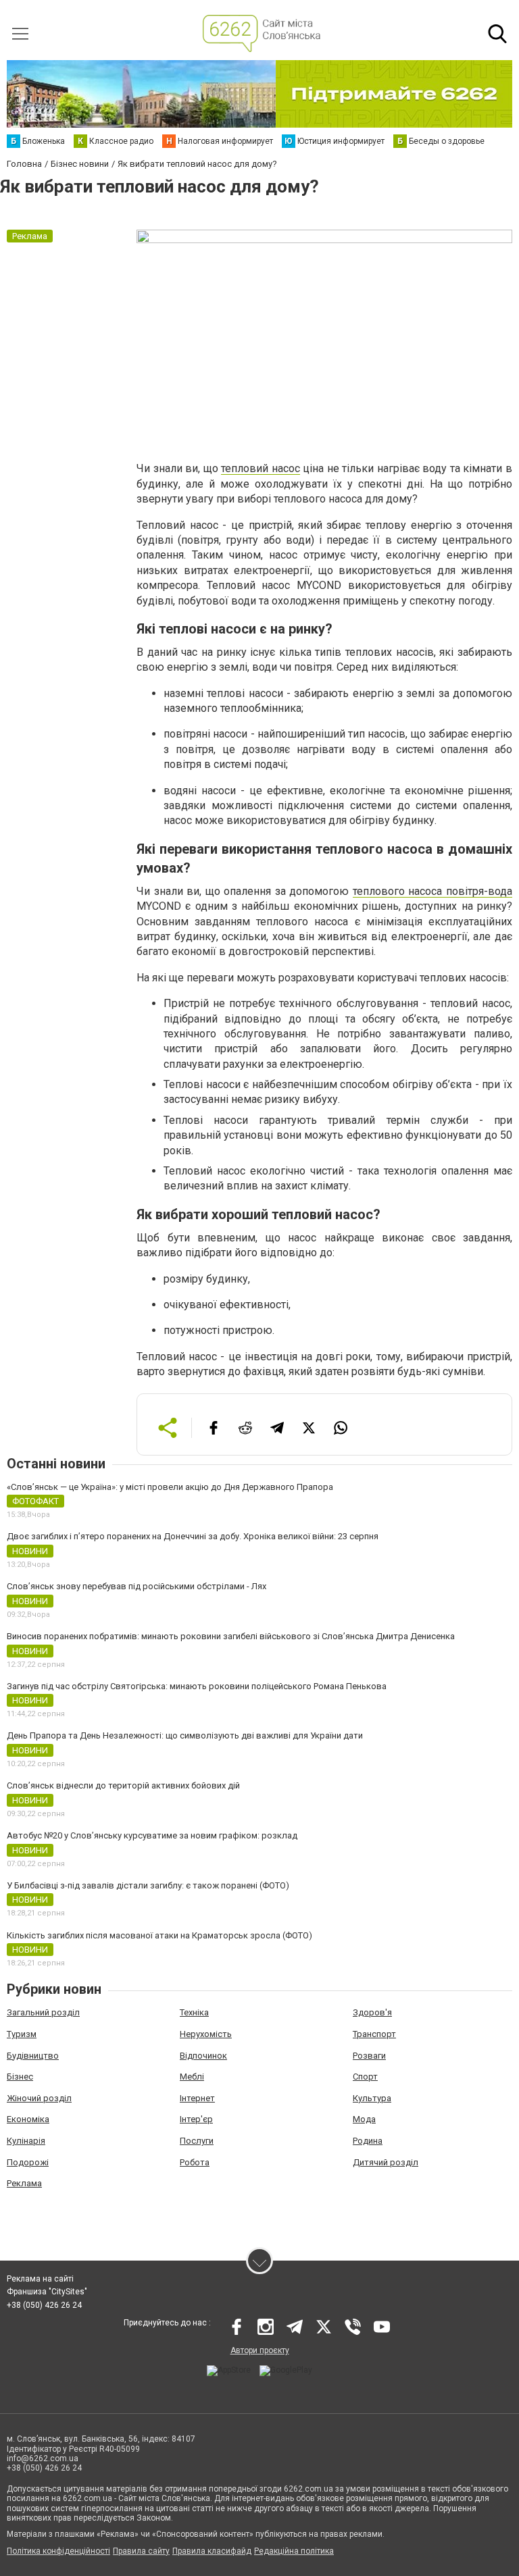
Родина (368, 2141)
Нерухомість (206, 2034)
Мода (364, 2119)
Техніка (194, 2012)
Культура (372, 2098)
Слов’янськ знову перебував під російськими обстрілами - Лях (137, 1586)
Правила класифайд (212, 2551)
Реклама (24, 2183)
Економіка (28, 2119)
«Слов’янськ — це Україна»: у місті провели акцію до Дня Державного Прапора (170, 1487)
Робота (195, 2162)
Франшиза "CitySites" (47, 2292)
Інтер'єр (196, 2119)
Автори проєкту (260, 2350)
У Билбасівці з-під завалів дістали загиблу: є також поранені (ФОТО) (148, 1885)
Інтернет (197, 2098)
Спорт (365, 2077)
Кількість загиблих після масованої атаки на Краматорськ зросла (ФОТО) (159, 1935)
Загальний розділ (43, 2012)
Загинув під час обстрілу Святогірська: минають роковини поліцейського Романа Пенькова (197, 1686)
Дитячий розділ (386, 2162)
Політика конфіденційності (58, 2551)
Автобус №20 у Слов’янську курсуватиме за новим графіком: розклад (152, 1835)
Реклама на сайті (40, 2279)
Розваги (369, 2056)
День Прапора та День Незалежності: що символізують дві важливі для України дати (185, 1735)
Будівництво (33, 2056)
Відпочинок (203, 2056)
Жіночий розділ (39, 2098)
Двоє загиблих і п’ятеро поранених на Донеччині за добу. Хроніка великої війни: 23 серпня (193, 1536)
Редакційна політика (294, 2551)
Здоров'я (372, 2012)
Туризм (22, 2034)
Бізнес (20, 2077)
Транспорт (374, 2034)
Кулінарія (26, 2141)
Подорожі (28, 2162)
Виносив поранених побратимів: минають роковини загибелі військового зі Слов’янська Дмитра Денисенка (231, 1636)
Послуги (197, 2141)
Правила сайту (141, 2551)
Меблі (192, 2077)
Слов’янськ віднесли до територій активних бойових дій (123, 1785)
